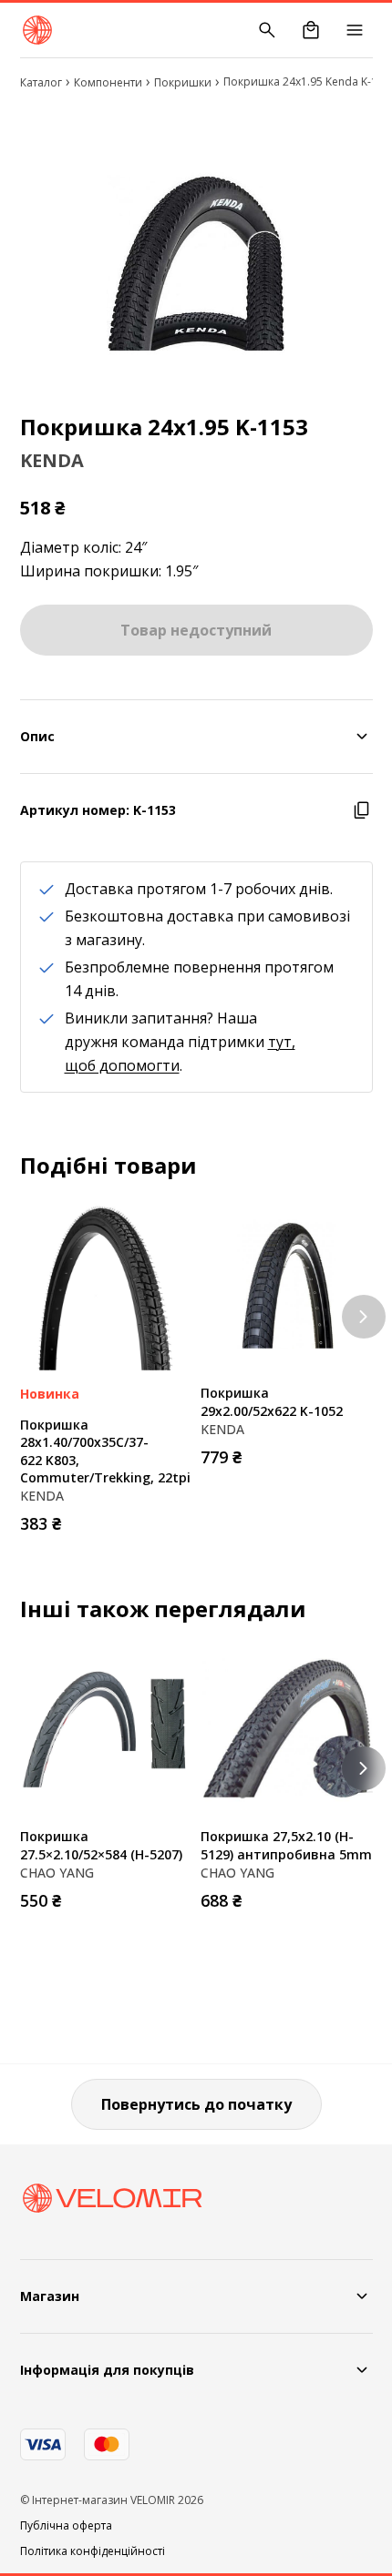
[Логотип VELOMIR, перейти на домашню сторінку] (37, 30)
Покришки (183, 82)
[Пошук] (267, 30)
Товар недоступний (196, 630)
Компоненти (108, 82)
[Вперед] (364, 1317)
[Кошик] (311, 30)
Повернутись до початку (196, 2104)
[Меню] (355, 30)
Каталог (41, 82)
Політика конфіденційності (93, 2551)
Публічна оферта (66, 2526)
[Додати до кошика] (173, 1518)
